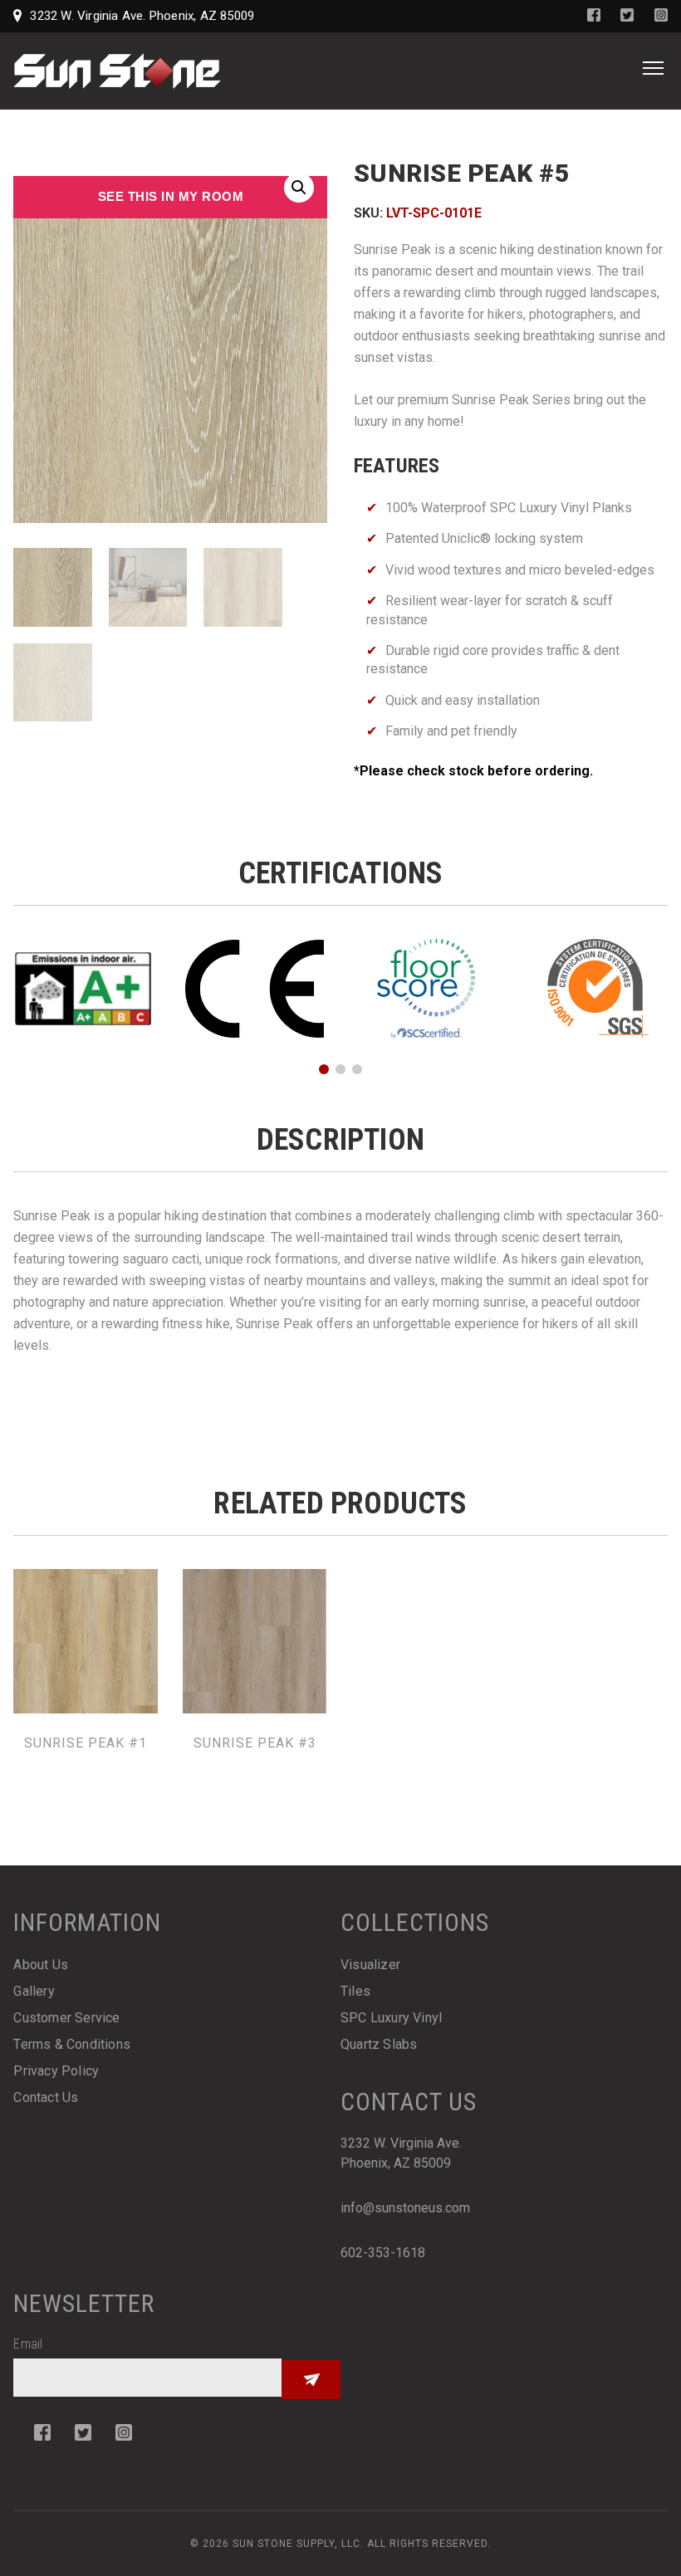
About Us (41, 1965)
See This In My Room (171, 196)
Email (28, 2344)
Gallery (34, 1991)
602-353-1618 (383, 2253)
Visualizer (370, 1965)
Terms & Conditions (72, 2044)
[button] (299, 188)
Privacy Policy (56, 2071)
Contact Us (46, 2097)
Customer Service (66, 2018)
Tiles (355, 1991)
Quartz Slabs (379, 2044)
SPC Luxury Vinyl (391, 2018)
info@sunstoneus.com (405, 2208)
